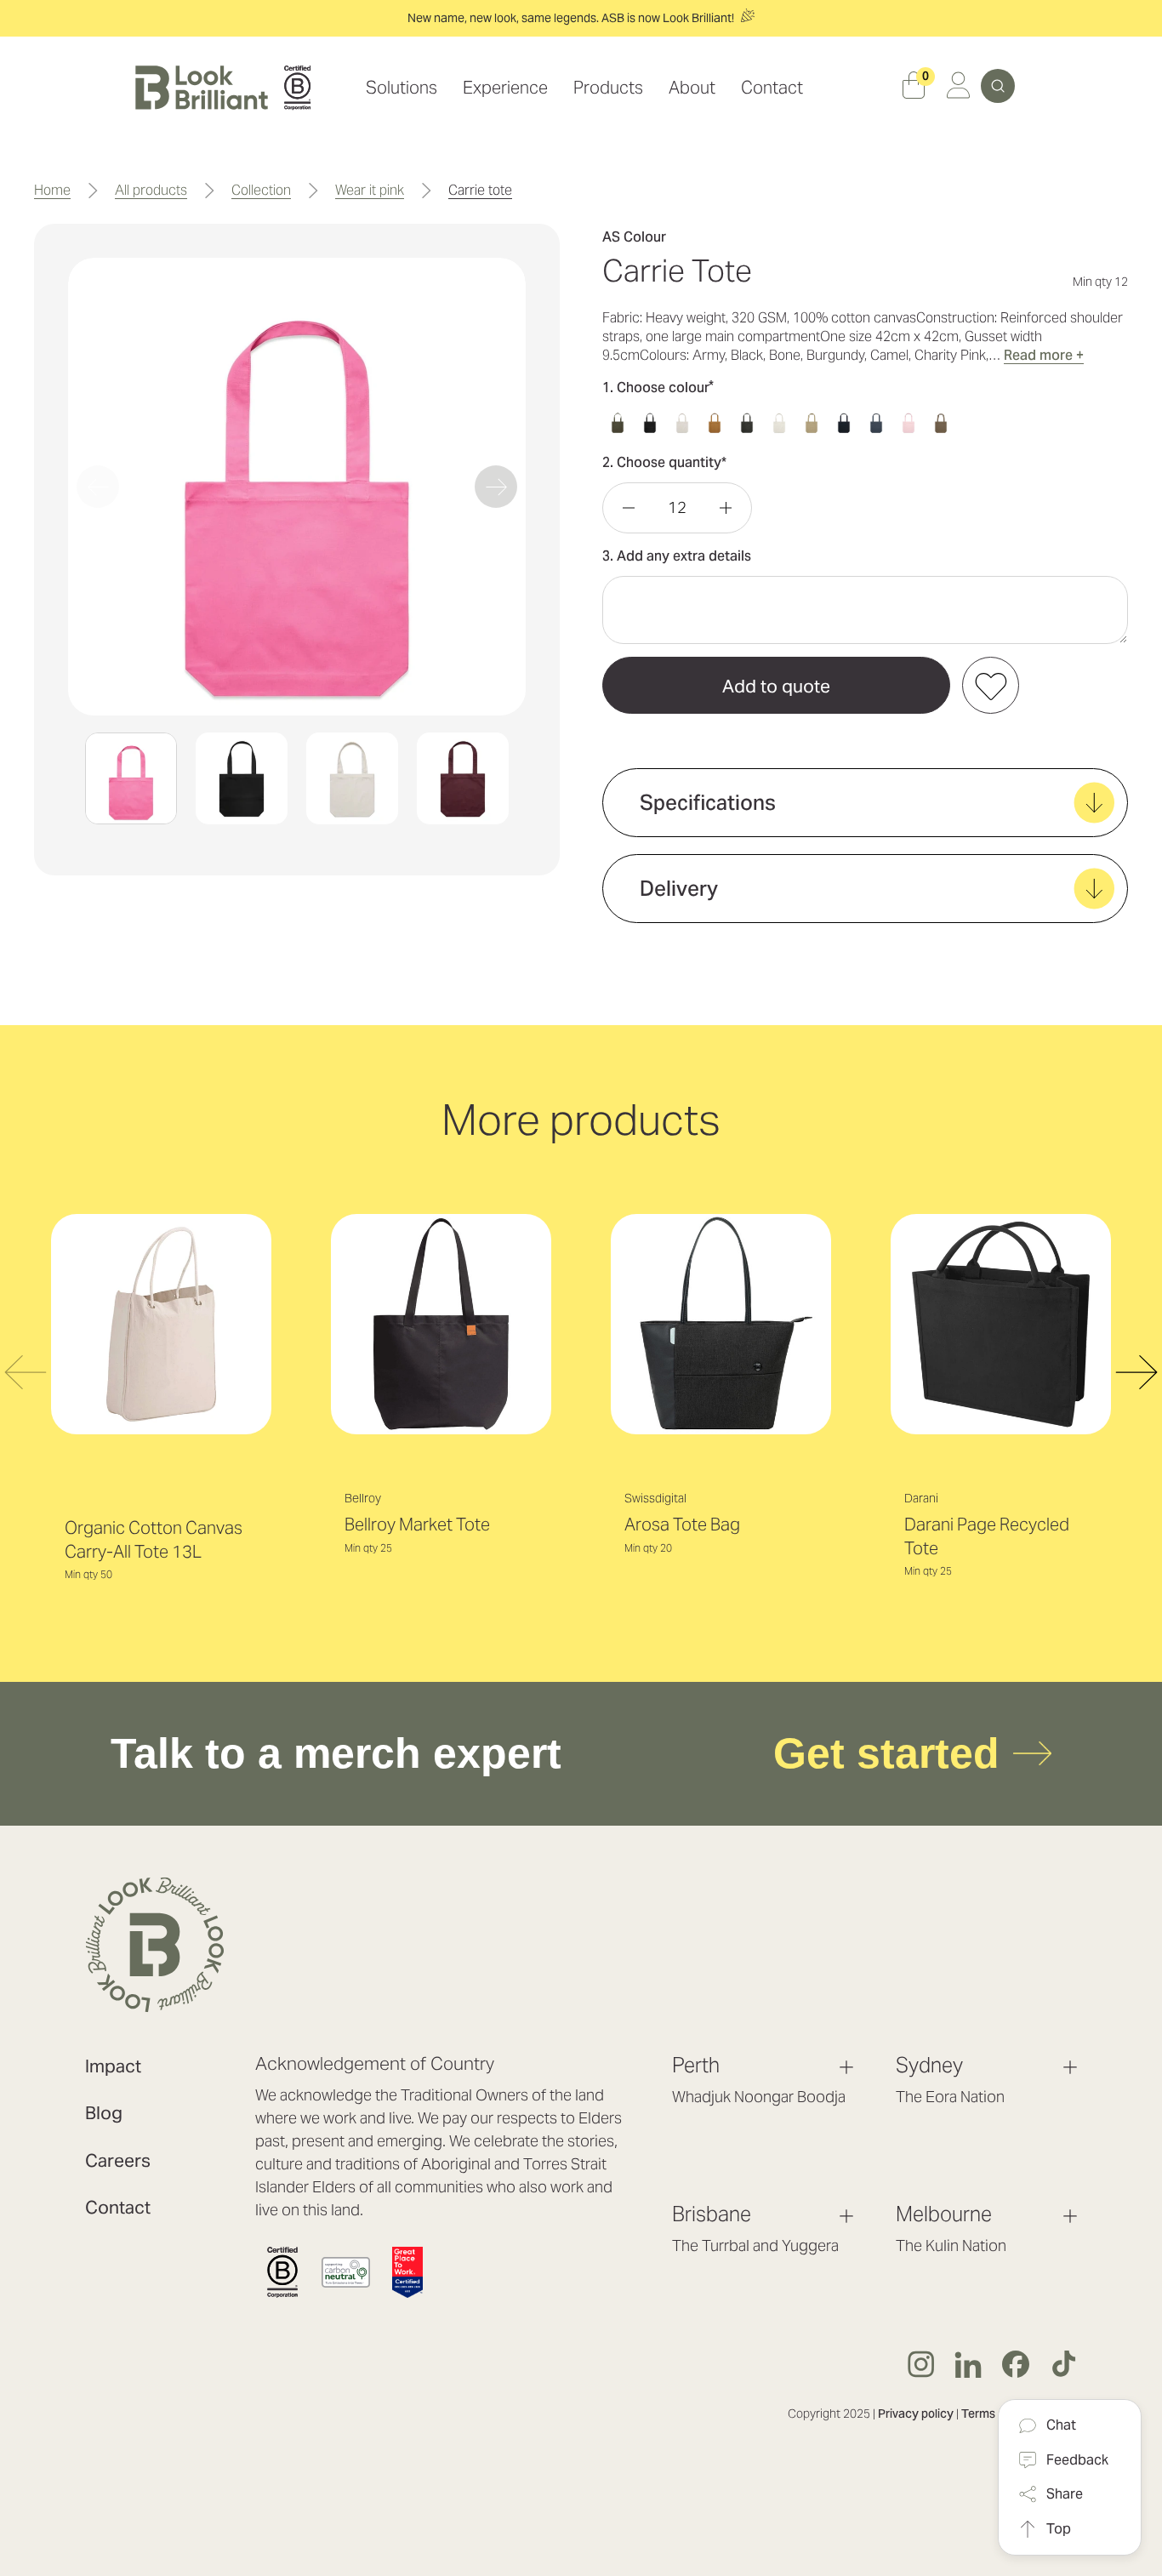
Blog (104, 2113)
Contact (118, 2207)
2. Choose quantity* (664, 462)
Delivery (679, 889)
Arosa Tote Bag (682, 1525)
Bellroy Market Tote (417, 1525)
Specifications (708, 803)
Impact (113, 2066)
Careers (118, 2160)
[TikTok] (1063, 2364)
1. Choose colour (658, 387)
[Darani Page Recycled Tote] (1001, 1324)
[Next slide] (496, 487)
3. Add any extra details (677, 556)
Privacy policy (916, 2414)
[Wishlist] (991, 685)
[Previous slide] (98, 487)
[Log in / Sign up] (958, 88)
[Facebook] (1016, 2364)
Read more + (1044, 355)
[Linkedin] (968, 2364)
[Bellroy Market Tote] (441, 1324)
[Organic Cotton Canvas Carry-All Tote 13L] (161, 1324)
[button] (131, 778)
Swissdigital (655, 1498)
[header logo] (223, 88)
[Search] (998, 86)
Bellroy (363, 1498)
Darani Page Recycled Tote (987, 1536)
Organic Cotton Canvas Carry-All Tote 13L (154, 1540)
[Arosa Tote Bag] (721, 1324)
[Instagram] (920, 2364)
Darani (921, 1498)
